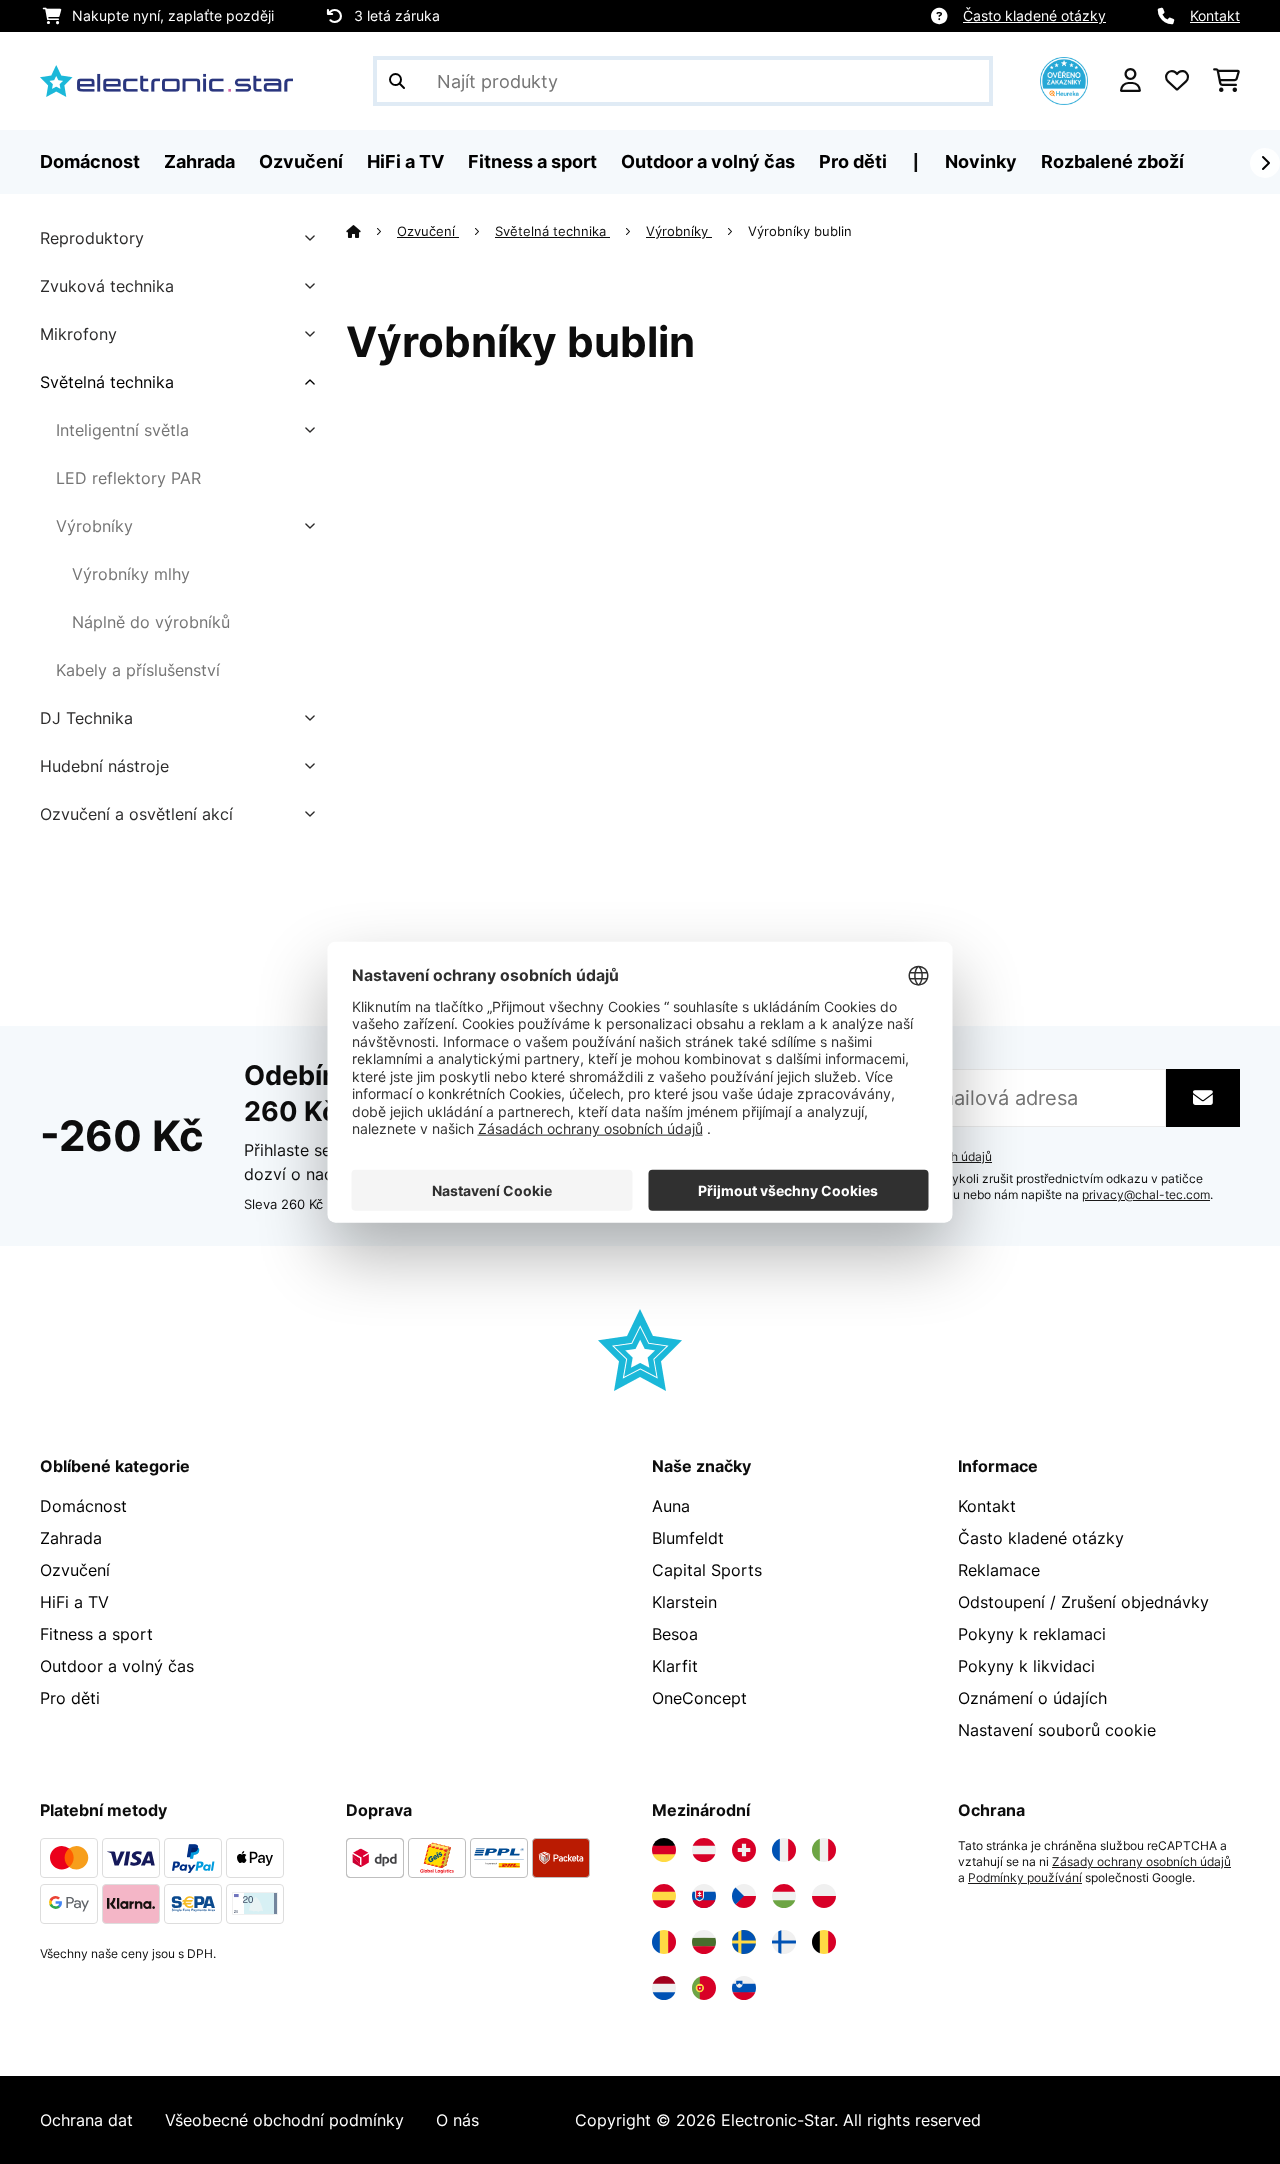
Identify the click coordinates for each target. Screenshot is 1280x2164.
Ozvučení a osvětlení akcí (136, 814)
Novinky (981, 161)
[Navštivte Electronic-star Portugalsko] (704, 1988)
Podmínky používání (1025, 1878)
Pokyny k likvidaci (1026, 1666)
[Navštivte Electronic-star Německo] (664, 1850)
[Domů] (371, 231)
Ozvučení (428, 231)
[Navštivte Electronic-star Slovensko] (704, 1896)
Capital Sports (707, 1570)
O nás (457, 2120)
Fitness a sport (96, 1634)
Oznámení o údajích (1032, 1698)
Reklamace (999, 1570)
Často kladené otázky (1034, 15)
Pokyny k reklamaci (1032, 1634)
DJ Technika (86, 718)
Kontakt (1215, 15)
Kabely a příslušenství (138, 670)
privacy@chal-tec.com (1146, 1195)
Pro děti (70, 1698)
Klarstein (684, 1602)
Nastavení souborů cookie (1057, 1730)
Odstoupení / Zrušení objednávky (1083, 1602)
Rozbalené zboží (1112, 161)
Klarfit (675, 1666)
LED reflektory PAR (128, 478)
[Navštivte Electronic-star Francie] (784, 1850)
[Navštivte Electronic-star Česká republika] (744, 1896)
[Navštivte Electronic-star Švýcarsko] (744, 1850)
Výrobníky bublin (802, 231)
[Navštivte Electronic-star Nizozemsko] (664, 1988)
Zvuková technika (107, 286)
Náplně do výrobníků (151, 622)
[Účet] (1130, 81)
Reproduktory (92, 238)
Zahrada (71, 1538)
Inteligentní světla (122, 430)
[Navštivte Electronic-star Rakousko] (704, 1850)
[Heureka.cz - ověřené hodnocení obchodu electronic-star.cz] (1064, 79)
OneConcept (699, 1698)
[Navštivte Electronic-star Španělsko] (664, 1896)
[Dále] (1265, 163)
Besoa (675, 1634)
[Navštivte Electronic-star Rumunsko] (664, 1942)
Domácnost (83, 1506)
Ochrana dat (86, 2120)
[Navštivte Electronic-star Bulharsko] (704, 1942)
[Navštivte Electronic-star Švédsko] (744, 1942)
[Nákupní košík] (1226, 81)
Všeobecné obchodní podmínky (284, 2120)
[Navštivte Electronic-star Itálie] (824, 1850)
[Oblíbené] (1177, 81)
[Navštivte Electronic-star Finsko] (784, 1942)
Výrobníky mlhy (131, 574)
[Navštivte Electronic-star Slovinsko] (744, 1988)
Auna (671, 1506)
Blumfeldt (688, 1538)
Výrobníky (94, 526)
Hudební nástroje (104, 766)
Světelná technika (107, 382)
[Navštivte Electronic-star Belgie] (824, 1942)
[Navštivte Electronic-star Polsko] (824, 1896)
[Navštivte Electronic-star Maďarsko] (784, 1896)
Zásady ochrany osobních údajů (1141, 1862)
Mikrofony (78, 334)
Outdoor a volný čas (117, 1666)
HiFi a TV (74, 1602)
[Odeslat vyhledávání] (397, 81)
